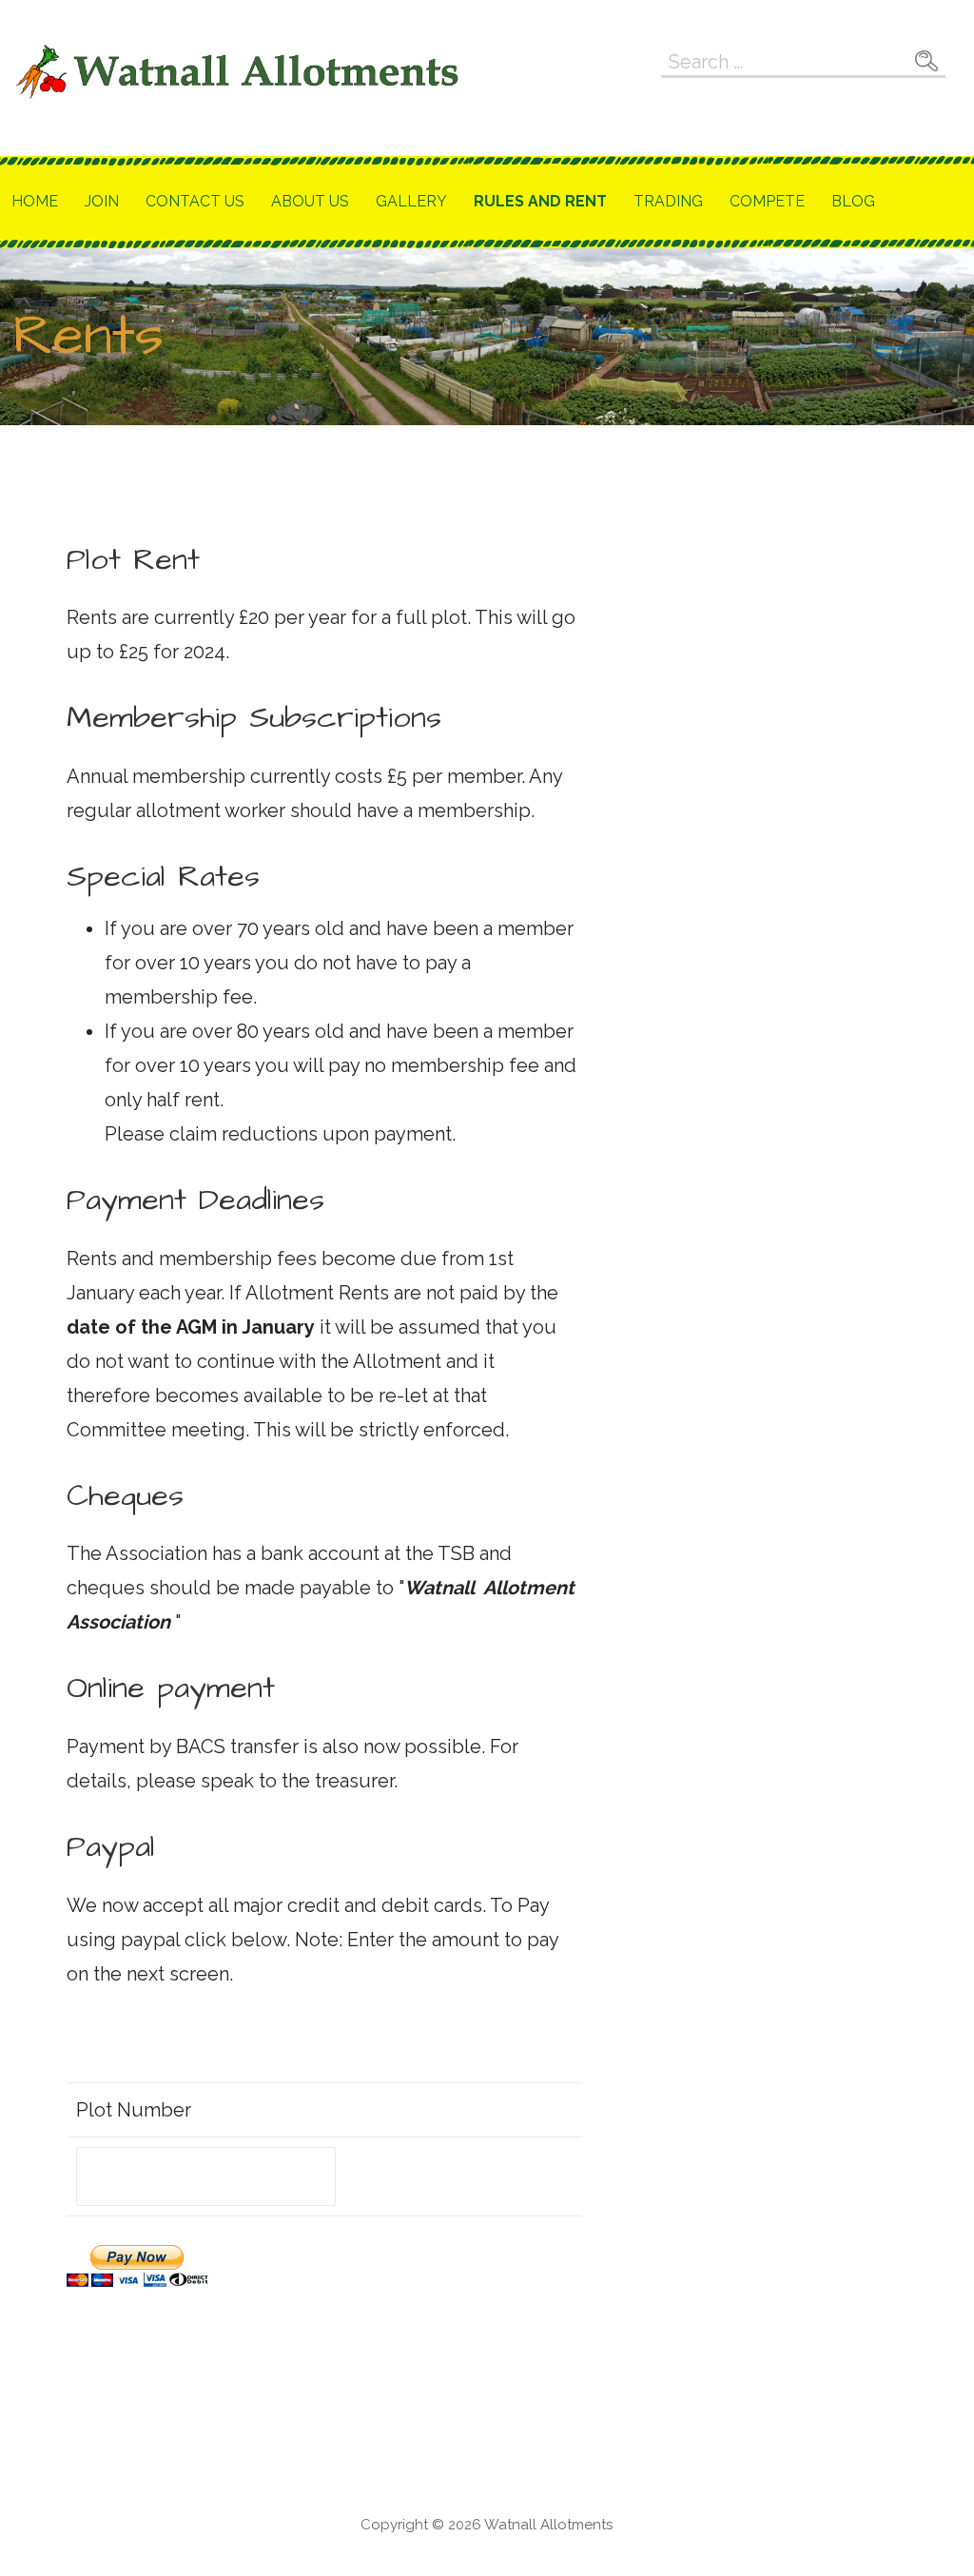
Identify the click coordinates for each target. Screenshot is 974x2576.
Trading (668, 201)
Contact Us (195, 201)
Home (35, 201)
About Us (310, 201)
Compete (767, 201)
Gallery (411, 201)
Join (102, 201)
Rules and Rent (540, 201)
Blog (853, 201)
